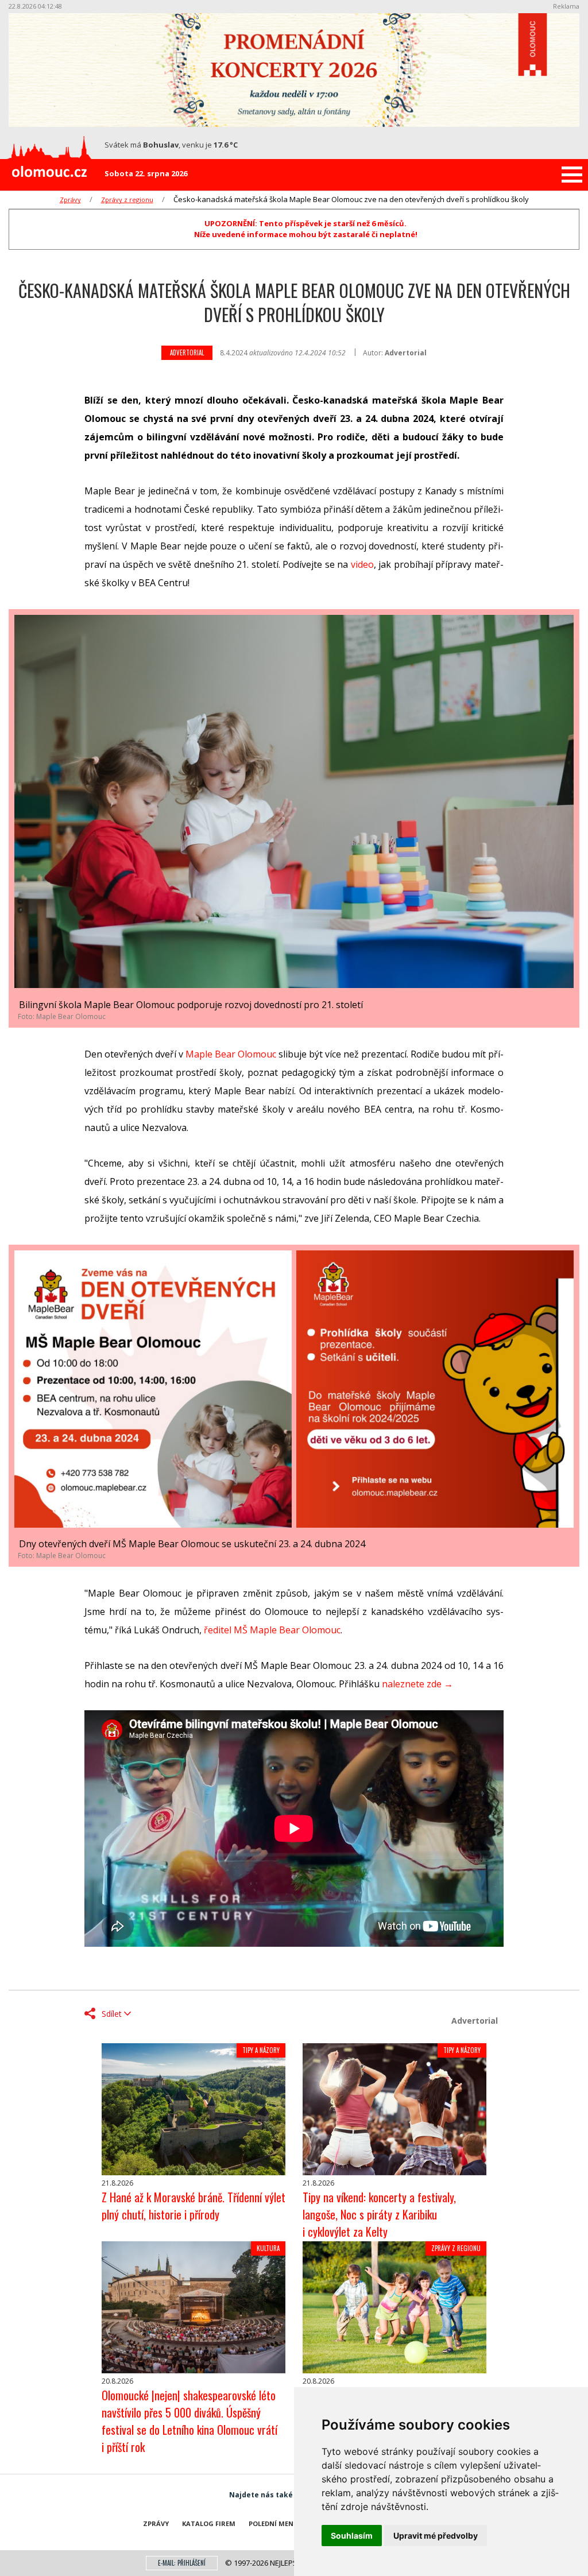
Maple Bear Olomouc (231, 1054)
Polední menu (274, 2523)
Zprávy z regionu (127, 200)
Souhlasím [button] (352, 2536)
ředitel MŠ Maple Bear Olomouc (272, 1630)
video (362, 564)
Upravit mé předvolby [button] (436, 2536)
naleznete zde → (417, 1684)
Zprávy (70, 200)
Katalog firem (209, 2523)
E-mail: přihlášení (182, 2563)
